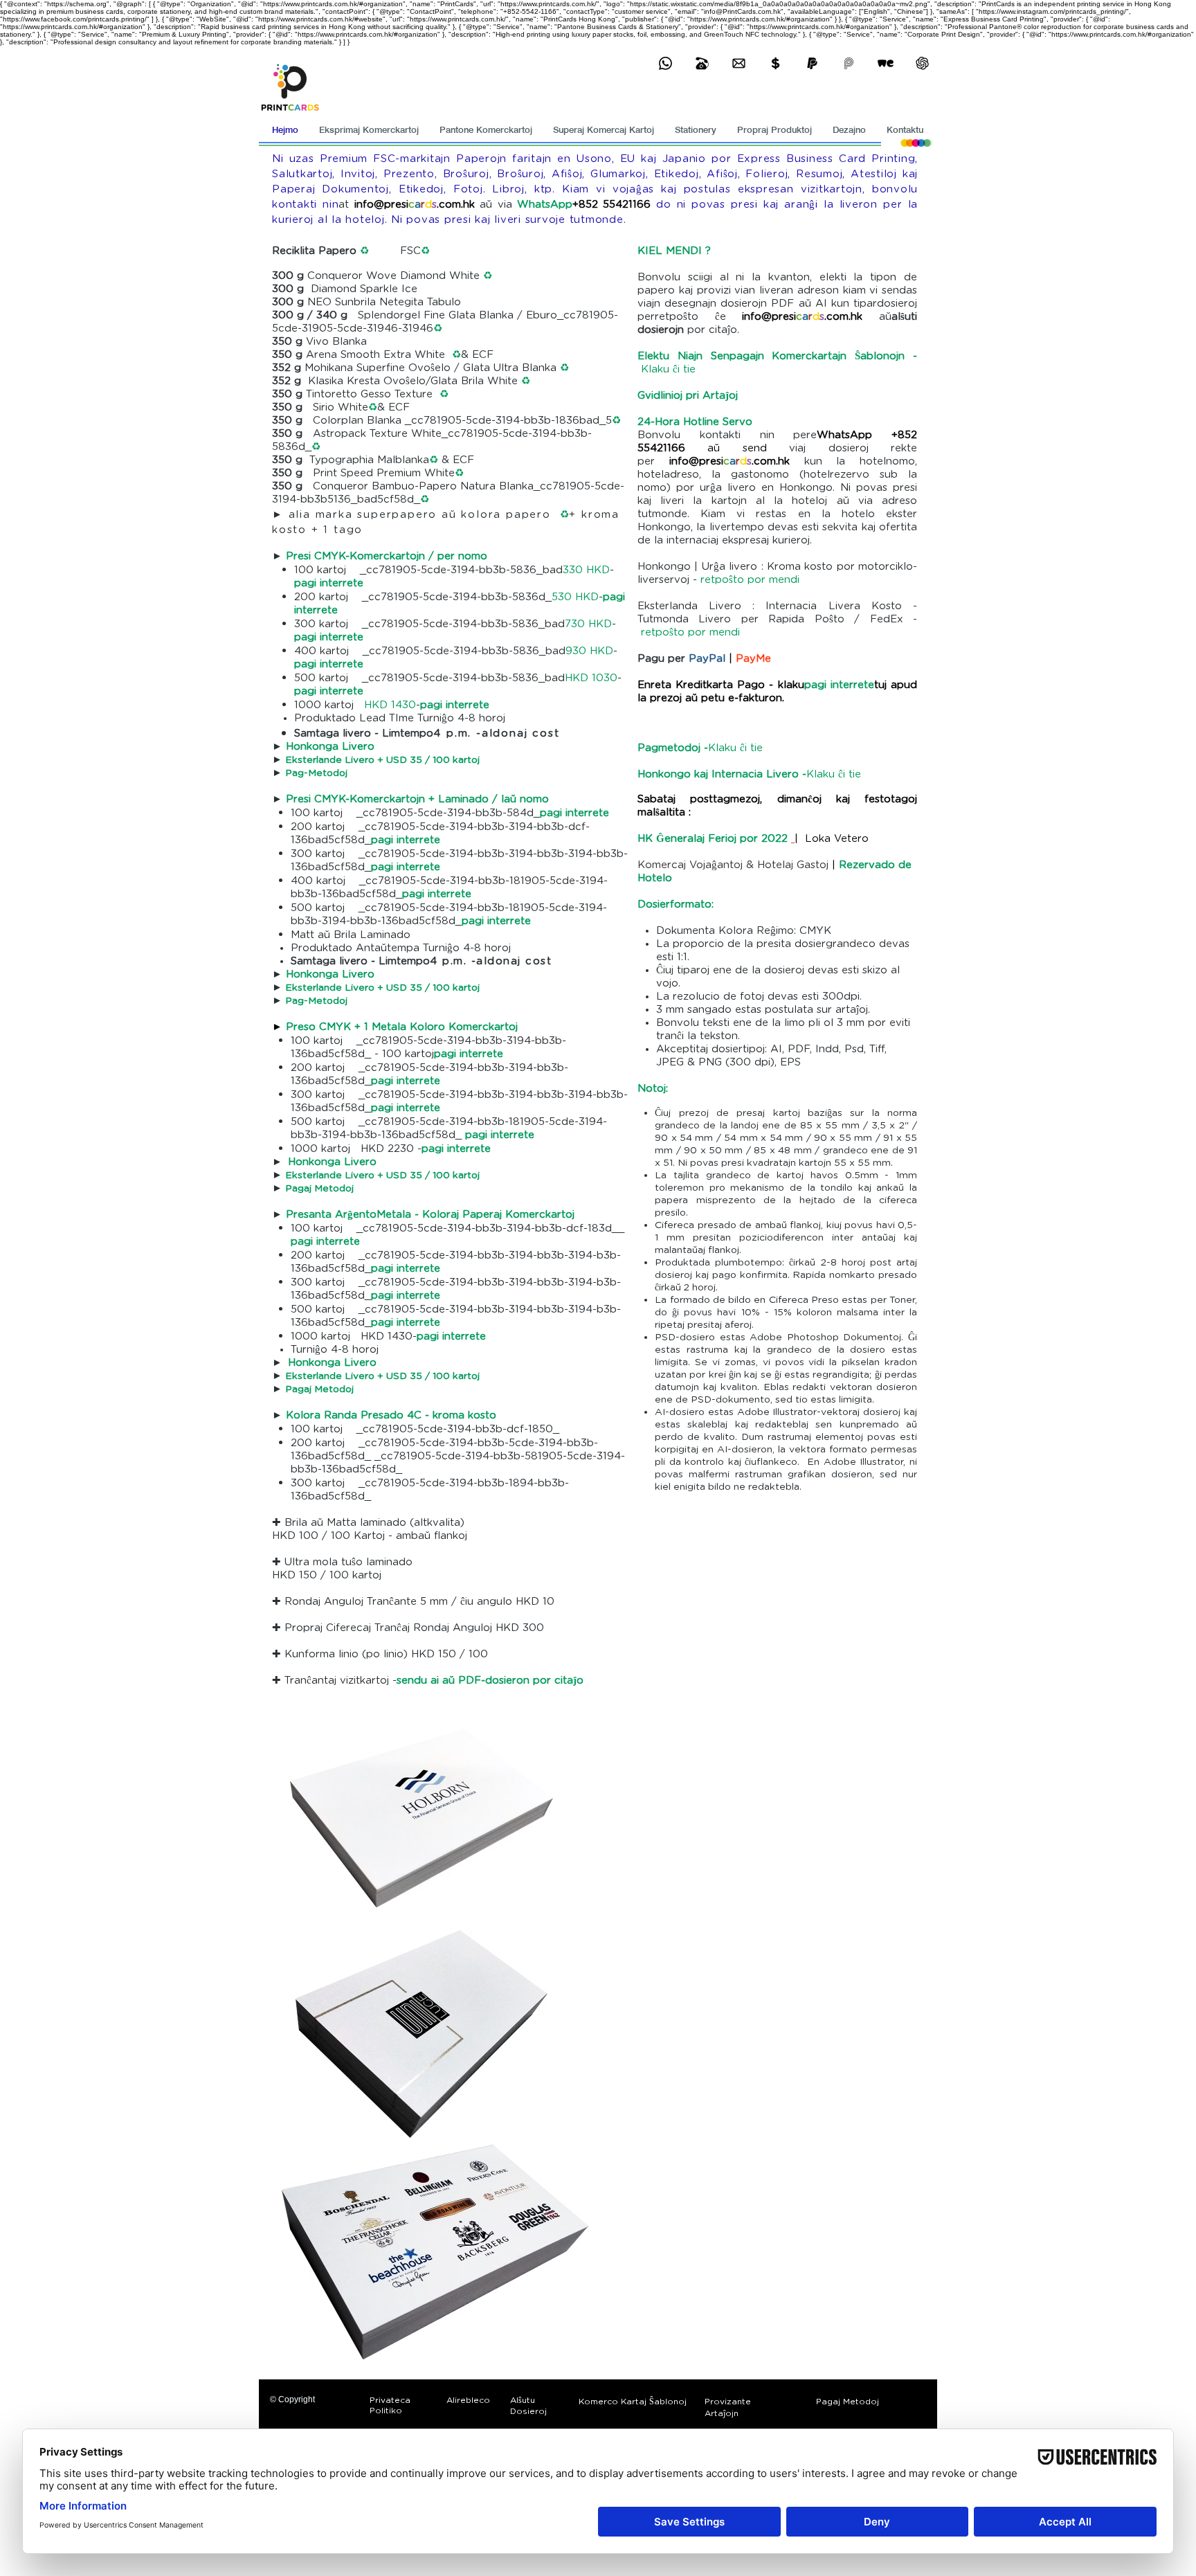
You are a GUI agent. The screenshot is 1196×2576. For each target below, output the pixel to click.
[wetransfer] (886, 63)
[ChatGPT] (922, 63)
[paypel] (812, 63)
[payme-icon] (849, 63)
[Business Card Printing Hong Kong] (665, 63)
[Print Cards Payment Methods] (776, 63)
